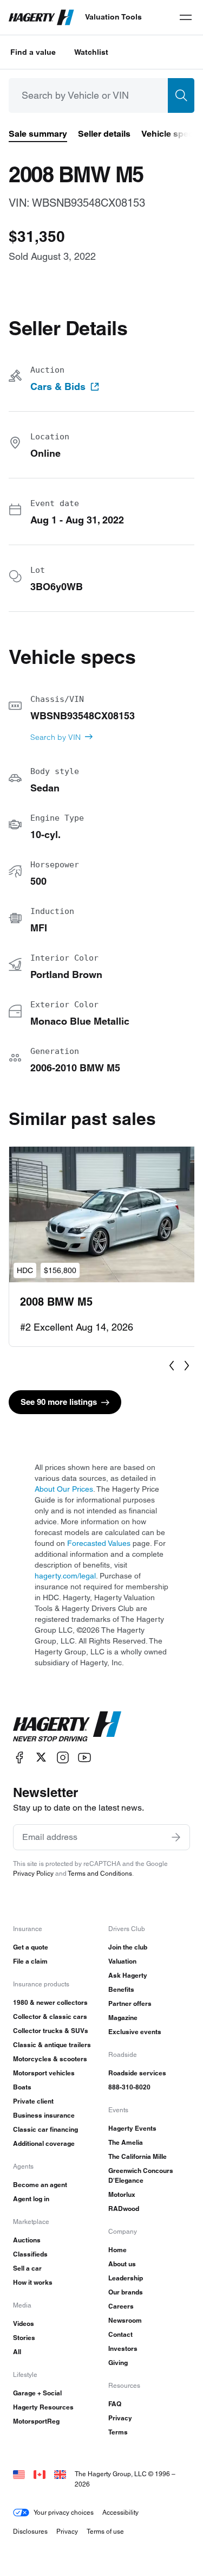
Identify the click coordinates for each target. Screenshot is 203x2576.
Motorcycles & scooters (50, 2059)
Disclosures (30, 2531)
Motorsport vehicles (44, 2073)
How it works (33, 2282)
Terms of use (105, 2531)
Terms (118, 2432)
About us (122, 2264)
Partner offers (130, 2003)
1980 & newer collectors (50, 2002)
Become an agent (40, 2185)
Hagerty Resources (43, 2407)
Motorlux (122, 2194)
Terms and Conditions (100, 1873)
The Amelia (126, 2142)
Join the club (128, 1947)
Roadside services (137, 2073)
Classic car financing (45, 2129)
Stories (24, 2338)
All (17, 2352)
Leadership (126, 2278)
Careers (121, 2306)
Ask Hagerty (128, 1975)
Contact (120, 2334)
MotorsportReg (36, 2421)
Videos (24, 2323)
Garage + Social (37, 2393)
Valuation (122, 1961)
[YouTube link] (84, 1757)
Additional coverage (44, 2143)
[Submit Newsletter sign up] (176, 1837)
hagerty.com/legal (65, 1576)
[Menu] (186, 17)
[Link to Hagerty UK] (60, 2474)
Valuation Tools (113, 17)
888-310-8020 (129, 2087)
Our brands (126, 2292)
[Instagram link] (63, 1757)
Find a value (33, 52)
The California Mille (137, 2156)
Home (117, 2250)
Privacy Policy (33, 1873)
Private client (33, 2101)
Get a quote (31, 1947)
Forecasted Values (99, 1543)
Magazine (123, 2018)
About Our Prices (64, 1489)
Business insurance (44, 2115)
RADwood (124, 2209)
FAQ (115, 2404)
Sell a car (27, 2268)
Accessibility (120, 2512)
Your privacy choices (64, 2512)
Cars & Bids (58, 387)
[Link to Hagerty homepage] (67, 1727)
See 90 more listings (59, 1402)
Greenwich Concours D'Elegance (141, 2175)
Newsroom (125, 2320)
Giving (118, 2363)
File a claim (30, 1961)
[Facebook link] (19, 1757)
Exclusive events (135, 2032)
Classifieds (30, 2254)
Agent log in (31, 2199)
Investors (123, 2348)
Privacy (120, 2418)
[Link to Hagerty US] (19, 2474)
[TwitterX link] (41, 1757)
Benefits (121, 1989)
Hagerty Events (132, 2128)
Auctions (27, 2240)
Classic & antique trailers (52, 2045)
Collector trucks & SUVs (51, 2031)
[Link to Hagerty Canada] (40, 2474)
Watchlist (91, 52)
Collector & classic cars (50, 2016)
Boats (22, 2087)
